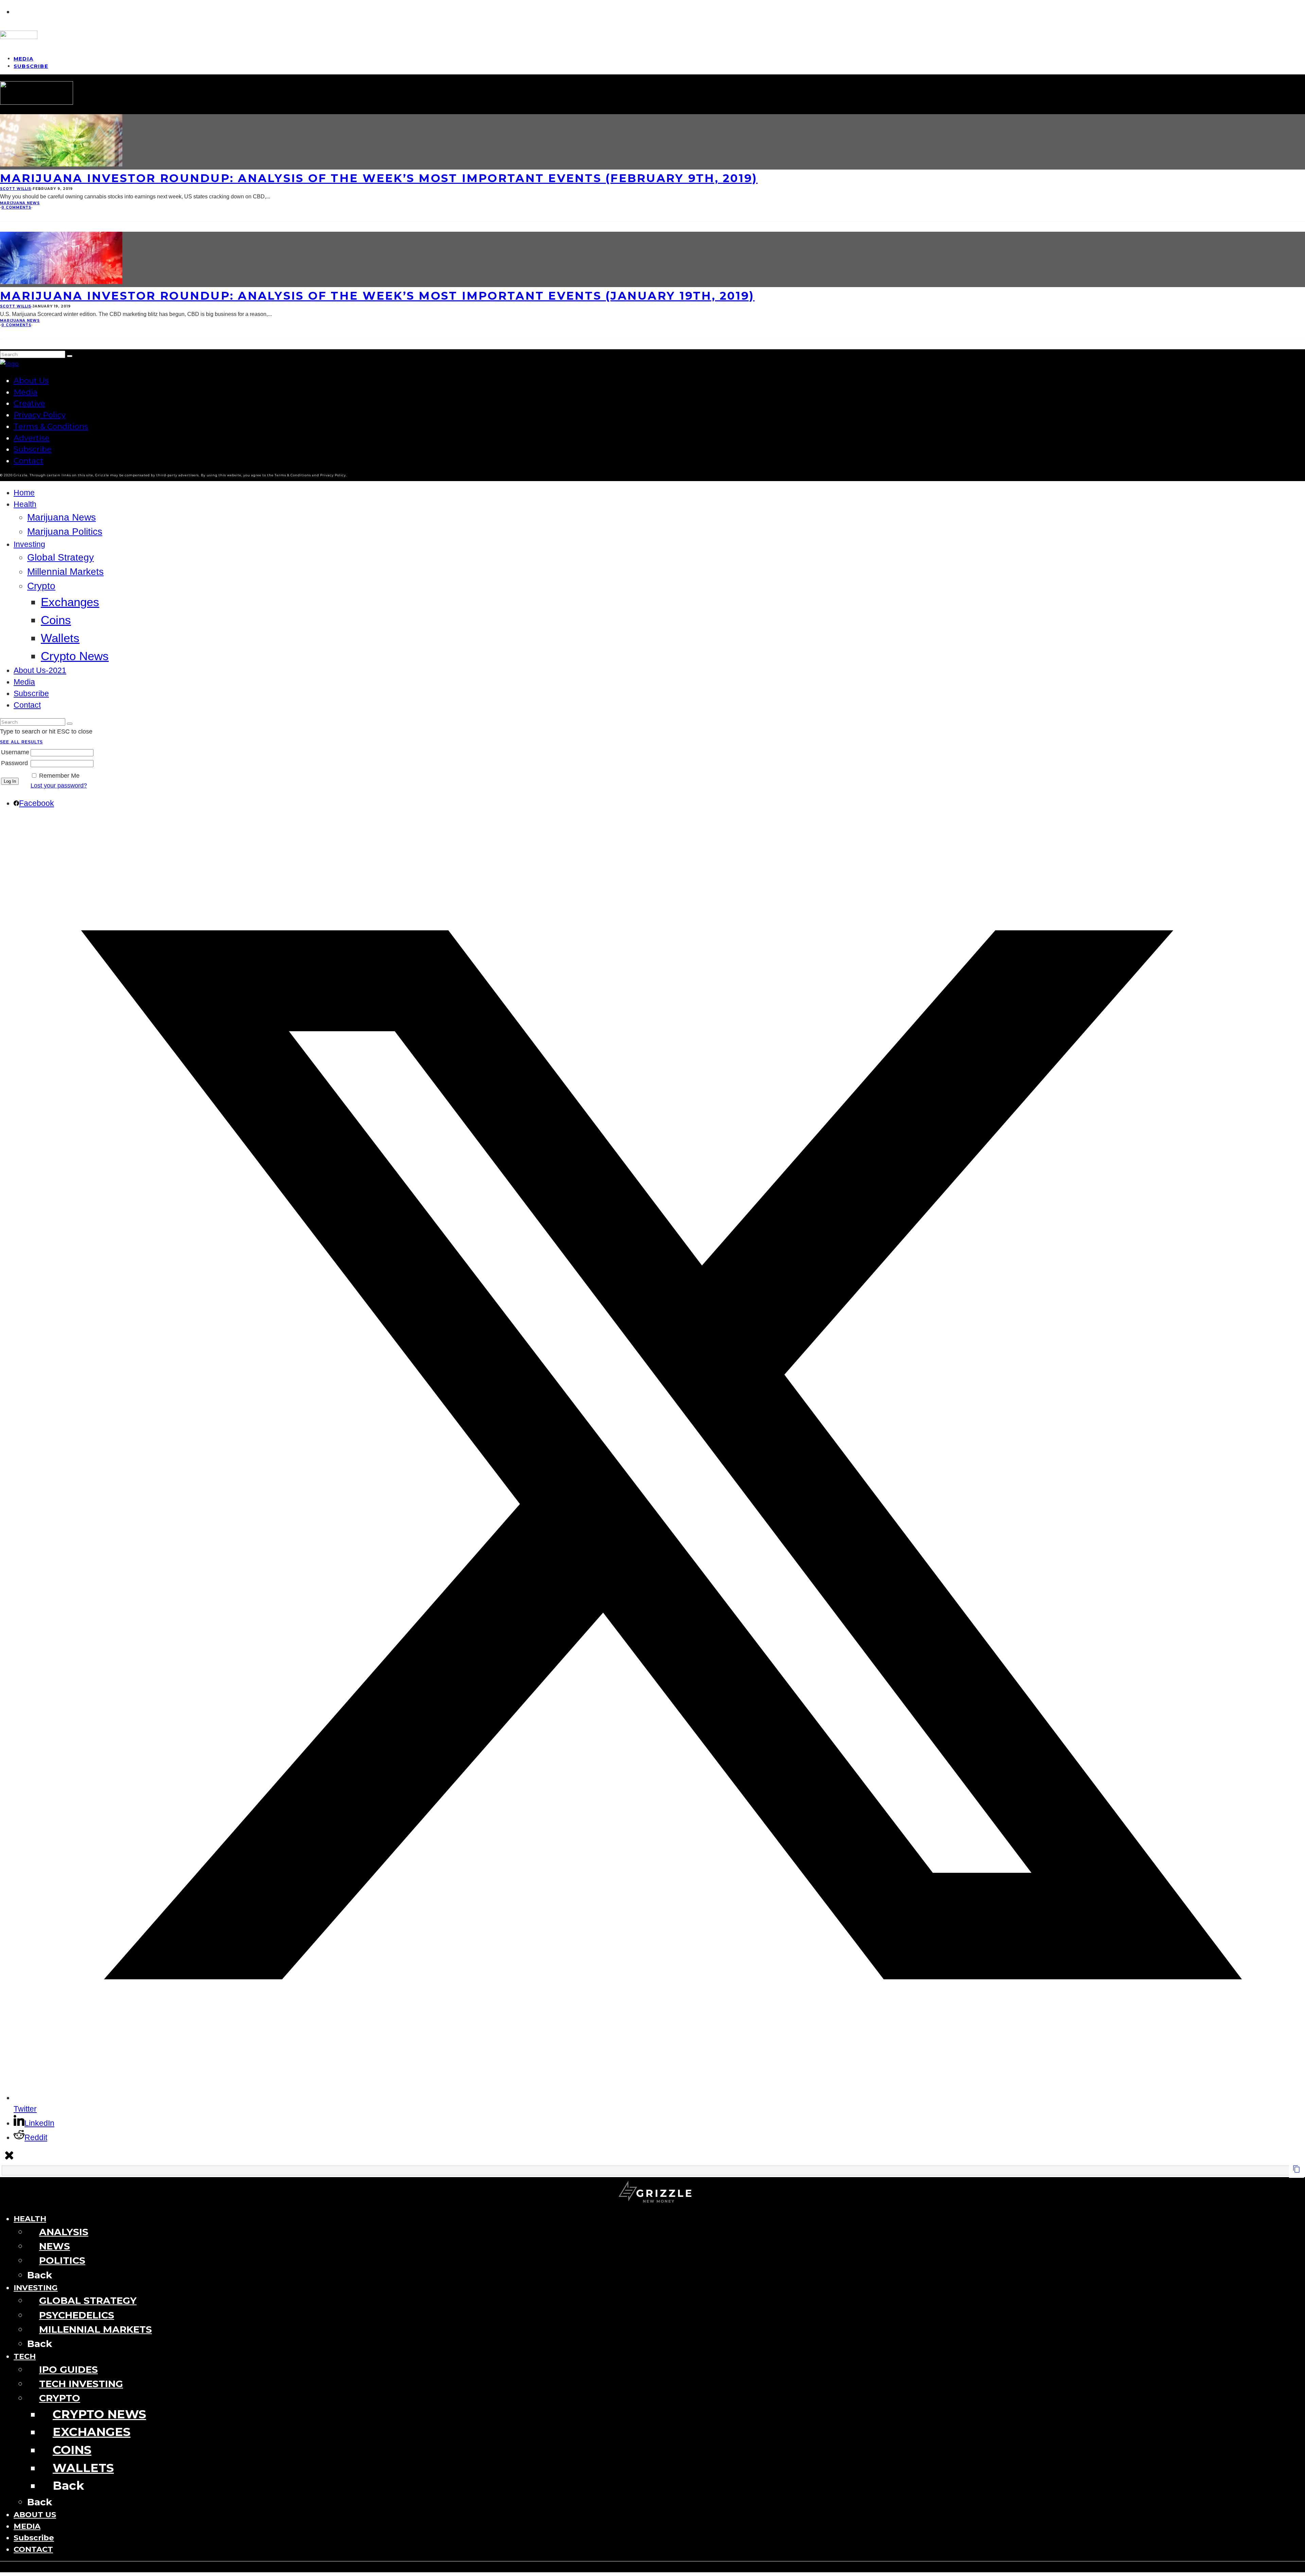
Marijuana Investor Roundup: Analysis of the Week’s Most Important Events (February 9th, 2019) (379, 178)
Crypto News (75, 656)
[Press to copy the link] (1297, 2171)
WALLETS (83, 2468)
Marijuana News (20, 203)
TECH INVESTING (81, 2384)
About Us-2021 (40, 671)
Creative (29, 403)
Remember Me (59, 776)
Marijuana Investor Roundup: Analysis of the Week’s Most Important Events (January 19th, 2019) (377, 296)
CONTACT (33, 2549)
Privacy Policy (40, 415)
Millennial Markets (65, 572)
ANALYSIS (64, 2232)
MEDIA (27, 2526)
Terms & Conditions (51, 426)
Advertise (32, 438)
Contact (29, 461)
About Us (31, 381)
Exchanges (70, 602)
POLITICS (62, 2260)
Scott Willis (16, 189)
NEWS (55, 2246)
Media (25, 392)
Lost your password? (59, 786)
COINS (72, 2450)
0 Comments (16, 207)
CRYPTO (60, 2398)
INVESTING (36, 2288)
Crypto (41, 586)
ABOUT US (35, 2515)
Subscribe (31, 66)
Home (24, 493)
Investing (29, 544)
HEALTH (30, 2219)
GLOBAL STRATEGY (88, 2300)
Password (14, 763)
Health (25, 504)
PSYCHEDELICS (77, 2315)
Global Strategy (60, 557)
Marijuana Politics (65, 532)
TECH (25, 2356)
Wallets (60, 638)
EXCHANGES (92, 2432)
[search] (70, 356)
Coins (56, 620)
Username (15, 752)
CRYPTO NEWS (99, 2414)
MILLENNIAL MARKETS (95, 2329)
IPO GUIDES (68, 2369)
